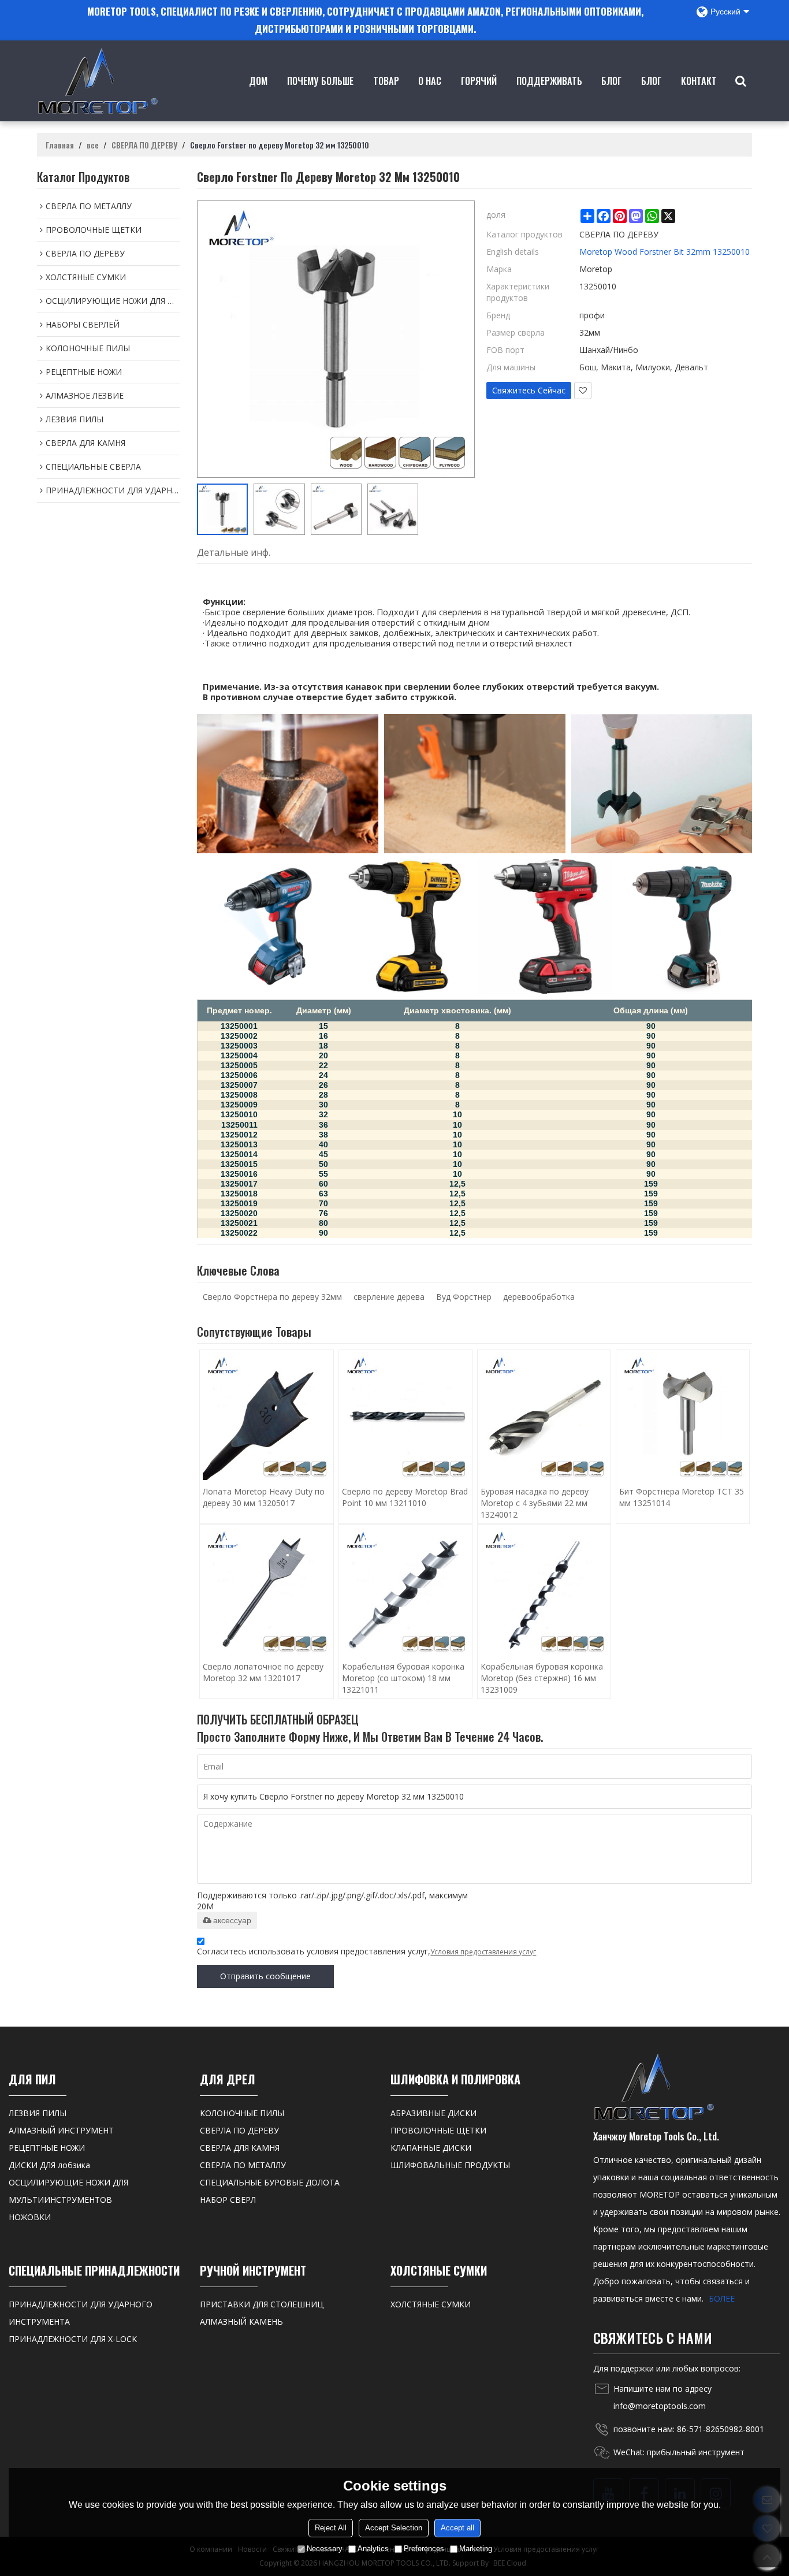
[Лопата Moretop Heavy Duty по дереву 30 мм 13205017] (266, 1417)
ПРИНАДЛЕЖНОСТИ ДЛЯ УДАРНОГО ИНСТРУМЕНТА (81, 2313)
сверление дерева (389, 1297)
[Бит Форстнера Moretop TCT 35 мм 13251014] (683, 1417)
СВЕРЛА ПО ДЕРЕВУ (144, 145)
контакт (699, 81)
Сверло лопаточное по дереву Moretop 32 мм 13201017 (263, 1672)
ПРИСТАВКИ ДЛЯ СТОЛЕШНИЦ (262, 2304)
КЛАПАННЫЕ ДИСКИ (431, 2148)
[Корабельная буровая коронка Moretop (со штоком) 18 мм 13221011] (405, 1591)
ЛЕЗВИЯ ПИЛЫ (38, 2113)
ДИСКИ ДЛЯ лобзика (49, 2165)
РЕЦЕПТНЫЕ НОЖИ (47, 2148)
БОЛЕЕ (722, 2298)
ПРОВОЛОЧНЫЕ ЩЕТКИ (438, 2130)
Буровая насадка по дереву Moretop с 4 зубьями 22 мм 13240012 (535, 1503)
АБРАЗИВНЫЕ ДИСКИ (433, 2113)
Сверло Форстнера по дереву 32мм (272, 1297)
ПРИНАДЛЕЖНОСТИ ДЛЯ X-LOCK (73, 2339)
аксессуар (232, 1920)
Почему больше (320, 81)
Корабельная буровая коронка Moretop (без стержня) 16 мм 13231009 (542, 1678)
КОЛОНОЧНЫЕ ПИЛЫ (242, 2113)
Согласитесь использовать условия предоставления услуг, (366, 1951)
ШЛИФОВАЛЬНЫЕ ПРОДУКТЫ (450, 2165)
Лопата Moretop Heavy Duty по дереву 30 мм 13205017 (264, 1497)
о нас (430, 81)
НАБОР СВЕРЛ (228, 2200)
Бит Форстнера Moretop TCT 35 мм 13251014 (682, 1497)
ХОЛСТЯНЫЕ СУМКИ (431, 2304)
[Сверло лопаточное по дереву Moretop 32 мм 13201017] (266, 1591)
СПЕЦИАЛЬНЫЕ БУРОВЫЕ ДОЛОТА (270, 2182)
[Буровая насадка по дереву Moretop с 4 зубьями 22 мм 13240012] (544, 1417)
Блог (611, 81)
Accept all (457, 2528)
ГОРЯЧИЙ (479, 81)
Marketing (476, 2549)
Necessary (325, 2549)
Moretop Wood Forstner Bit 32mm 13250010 (665, 252)
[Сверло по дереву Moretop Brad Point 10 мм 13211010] (405, 1417)
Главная (60, 145)
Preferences (424, 2549)
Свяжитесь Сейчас (529, 390)
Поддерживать (549, 81)
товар (386, 81)
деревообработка (539, 1297)
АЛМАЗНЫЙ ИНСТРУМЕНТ (61, 2130)
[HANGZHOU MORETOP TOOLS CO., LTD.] (98, 81)
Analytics (373, 2549)
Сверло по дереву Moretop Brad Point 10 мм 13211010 (405, 1497)
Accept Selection (394, 2528)
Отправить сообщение (265, 1976)
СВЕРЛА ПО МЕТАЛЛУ (243, 2165)
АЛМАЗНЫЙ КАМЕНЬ (241, 2322)
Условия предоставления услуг (483, 1952)
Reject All (331, 2528)
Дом (258, 81)
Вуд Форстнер (464, 1297)
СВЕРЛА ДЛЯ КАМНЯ (240, 2148)
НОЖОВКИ (30, 2217)
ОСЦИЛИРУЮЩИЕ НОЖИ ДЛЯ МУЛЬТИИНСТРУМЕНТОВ (68, 2191)
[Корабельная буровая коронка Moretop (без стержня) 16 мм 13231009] (544, 1591)
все (93, 145)
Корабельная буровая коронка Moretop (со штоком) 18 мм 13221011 (403, 1678)
